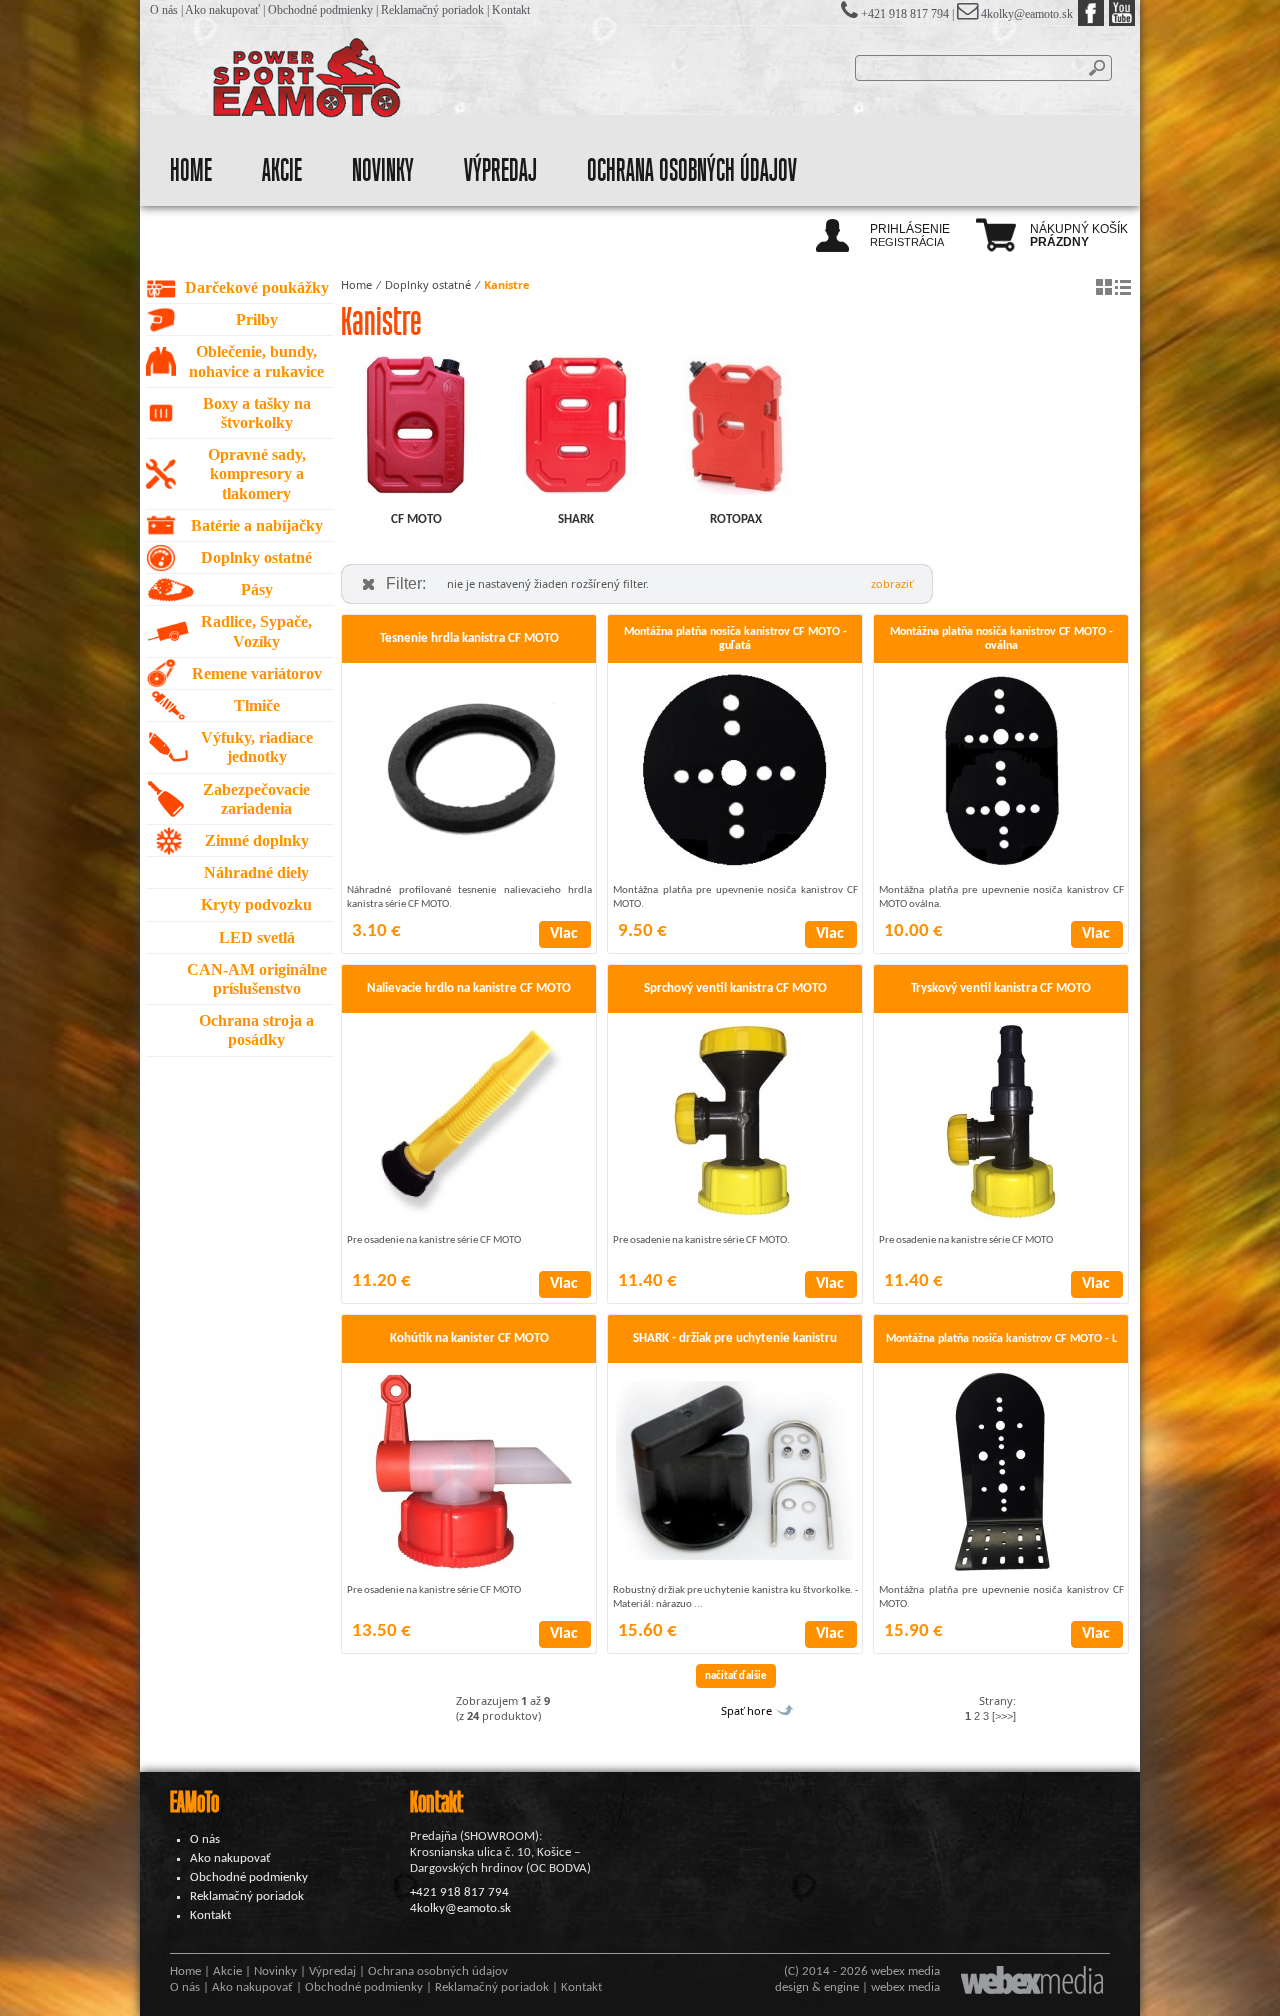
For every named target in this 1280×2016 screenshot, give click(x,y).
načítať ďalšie (736, 1676)
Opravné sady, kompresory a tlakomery (257, 473)
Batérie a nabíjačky (257, 525)
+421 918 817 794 (459, 1892)
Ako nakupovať (222, 10)
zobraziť (892, 583)
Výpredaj (500, 171)
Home (191, 171)
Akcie (282, 171)
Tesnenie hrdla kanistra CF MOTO (469, 638)
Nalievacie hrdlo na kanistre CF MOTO (469, 988)
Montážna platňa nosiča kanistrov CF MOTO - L (1001, 1339)
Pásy (257, 589)
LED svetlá (257, 937)
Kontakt (511, 10)
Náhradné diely (256, 872)
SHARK (576, 519)
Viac (564, 934)
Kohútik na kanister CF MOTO (469, 1338)
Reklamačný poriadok (432, 10)
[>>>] (1004, 1716)
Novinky (383, 171)
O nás (164, 10)
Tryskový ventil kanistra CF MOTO (1001, 988)
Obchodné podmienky (320, 10)
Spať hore (746, 1710)
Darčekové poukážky (257, 287)
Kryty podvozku (256, 904)
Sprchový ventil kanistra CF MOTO (735, 988)
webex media (905, 1971)
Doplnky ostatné (256, 557)
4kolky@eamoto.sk (1027, 14)
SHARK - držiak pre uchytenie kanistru (735, 1338)
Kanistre (507, 284)
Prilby (257, 319)
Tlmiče (257, 705)
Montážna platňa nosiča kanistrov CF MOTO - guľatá (735, 639)
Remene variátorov (257, 673)
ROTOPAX (736, 519)
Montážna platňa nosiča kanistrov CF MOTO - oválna (1001, 639)
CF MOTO (416, 519)
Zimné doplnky (257, 840)
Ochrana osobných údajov (692, 171)
